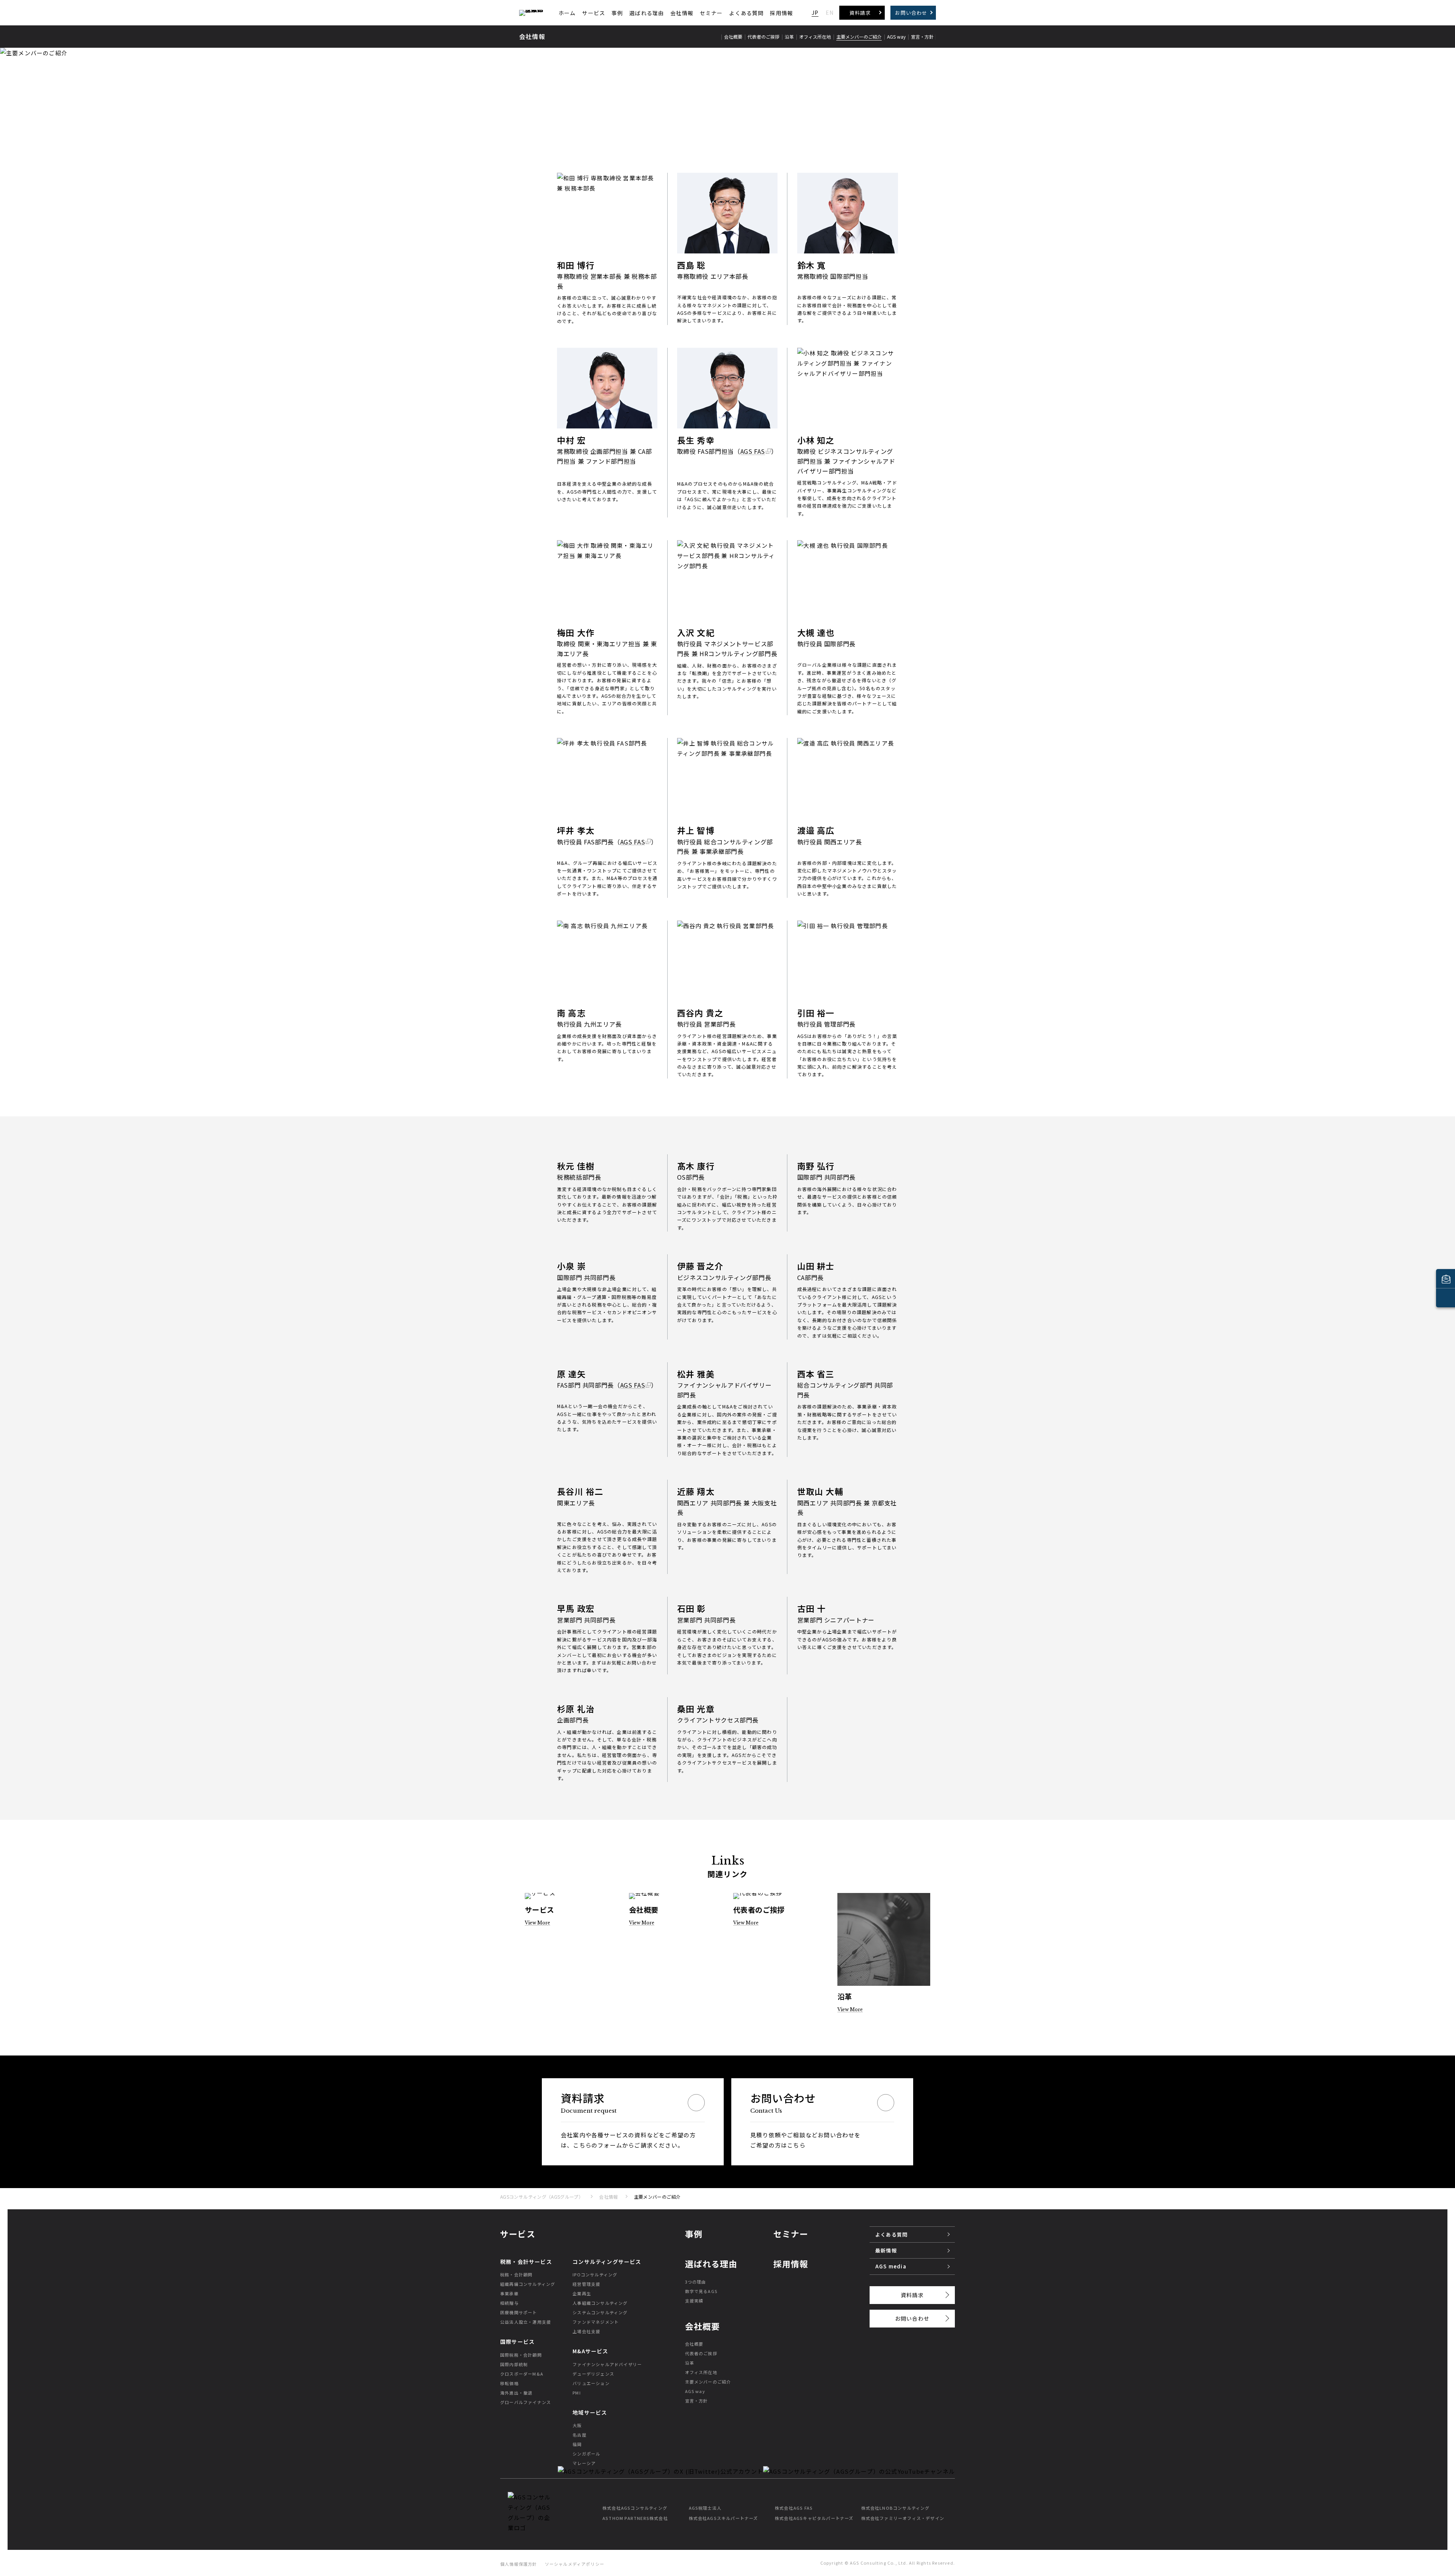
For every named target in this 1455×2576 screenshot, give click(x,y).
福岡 (577, 2444)
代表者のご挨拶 (701, 2353)
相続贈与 (509, 2303)
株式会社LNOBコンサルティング (896, 2508)
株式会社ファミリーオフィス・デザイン (903, 2518)
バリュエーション (591, 2383)
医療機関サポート (519, 2312)
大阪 (577, 2425)
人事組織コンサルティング (600, 2303)
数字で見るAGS (701, 2291)
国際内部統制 (514, 2364)
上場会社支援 (586, 2331)
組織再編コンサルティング (528, 2284)
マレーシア (584, 2463)
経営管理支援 (586, 2284)
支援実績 (694, 2301)
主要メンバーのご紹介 (708, 2382)
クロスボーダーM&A (522, 2374)
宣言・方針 (697, 2401)
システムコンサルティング (600, 2312)
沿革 (690, 2363)
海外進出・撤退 (516, 2393)
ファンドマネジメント (596, 2322)
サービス (594, 13)
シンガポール (586, 2454)
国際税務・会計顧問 (521, 2355)
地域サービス (590, 2412)
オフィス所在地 (701, 2372)
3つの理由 (696, 2282)
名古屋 (580, 2435)
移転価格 (509, 2383)
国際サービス (517, 2342)
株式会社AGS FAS (794, 2508)
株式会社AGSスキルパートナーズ (724, 2518)
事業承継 (509, 2293)
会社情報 (682, 13)
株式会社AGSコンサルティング (635, 2508)
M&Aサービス (590, 2351)
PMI (577, 2393)
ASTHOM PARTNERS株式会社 (635, 2518)
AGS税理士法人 (705, 2508)
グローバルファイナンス (526, 2402)
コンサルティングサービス (607, 2262)
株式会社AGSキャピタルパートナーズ (814, 2518)
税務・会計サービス (526, 2262)
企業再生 (582, 2293)
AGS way (695, 2391)
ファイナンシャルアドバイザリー (607, 2364)
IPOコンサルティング (595, 2274)
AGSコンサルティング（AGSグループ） (542, 2197)
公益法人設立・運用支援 (526, 2322)
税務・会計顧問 (516, 2274)
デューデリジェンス (593, 2374)
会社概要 (694, 2344)
